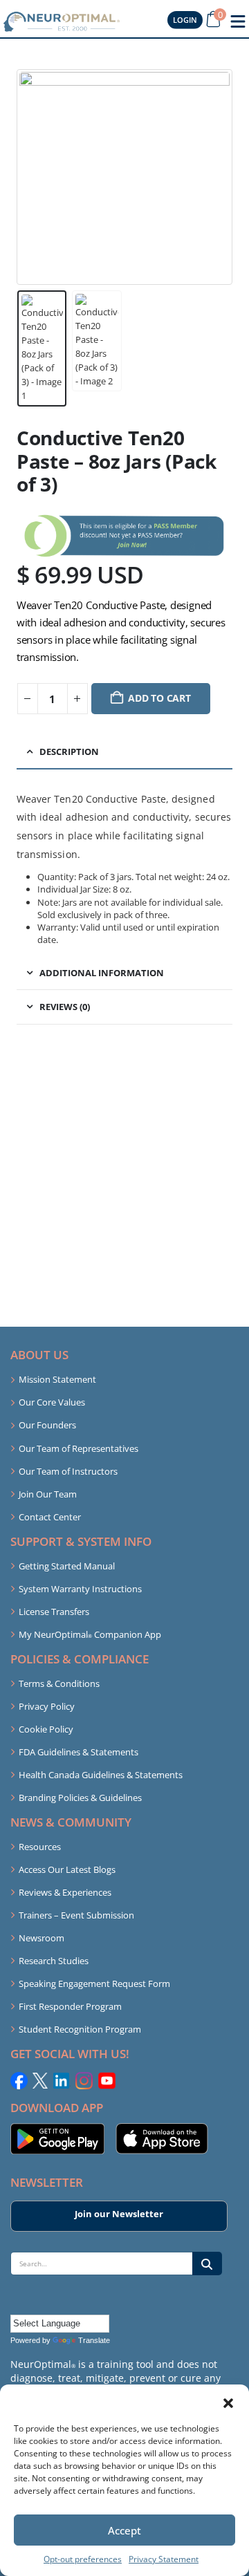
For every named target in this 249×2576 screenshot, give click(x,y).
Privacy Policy (47, 1706)
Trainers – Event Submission (76, 1915)
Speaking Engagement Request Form (94, 1984)
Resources (40, 1847)
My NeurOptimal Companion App (90, 1634)
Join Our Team (48, 1494)
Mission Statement (57, 1379)
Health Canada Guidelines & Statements (101, 1775)
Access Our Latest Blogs (67, 1869)
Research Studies (54, 1961)
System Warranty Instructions (80, 1589)
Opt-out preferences (83, 2559)
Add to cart (159, 698)
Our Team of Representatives (79, 1448)
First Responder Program (70, 2006)
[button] (228, 2402)
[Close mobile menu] (238, 21)
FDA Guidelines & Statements (79, 1752)
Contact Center (50, 1517)
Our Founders (47, 1425)
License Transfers (54, 1612)
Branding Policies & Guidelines (80, 1798)
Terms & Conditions (59, 1683)
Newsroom (41, 1938)
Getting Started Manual (67, 1566)
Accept (124, 2530)
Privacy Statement (164, 2559)
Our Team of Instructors (68, 1471)
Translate (94, 2340)
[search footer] (207, 2263)
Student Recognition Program (80, 2029)
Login (185, 20)
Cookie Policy (46, 1729)
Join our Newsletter (119, 2214)
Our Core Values (52, 1402)
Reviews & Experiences (65, 1892)
